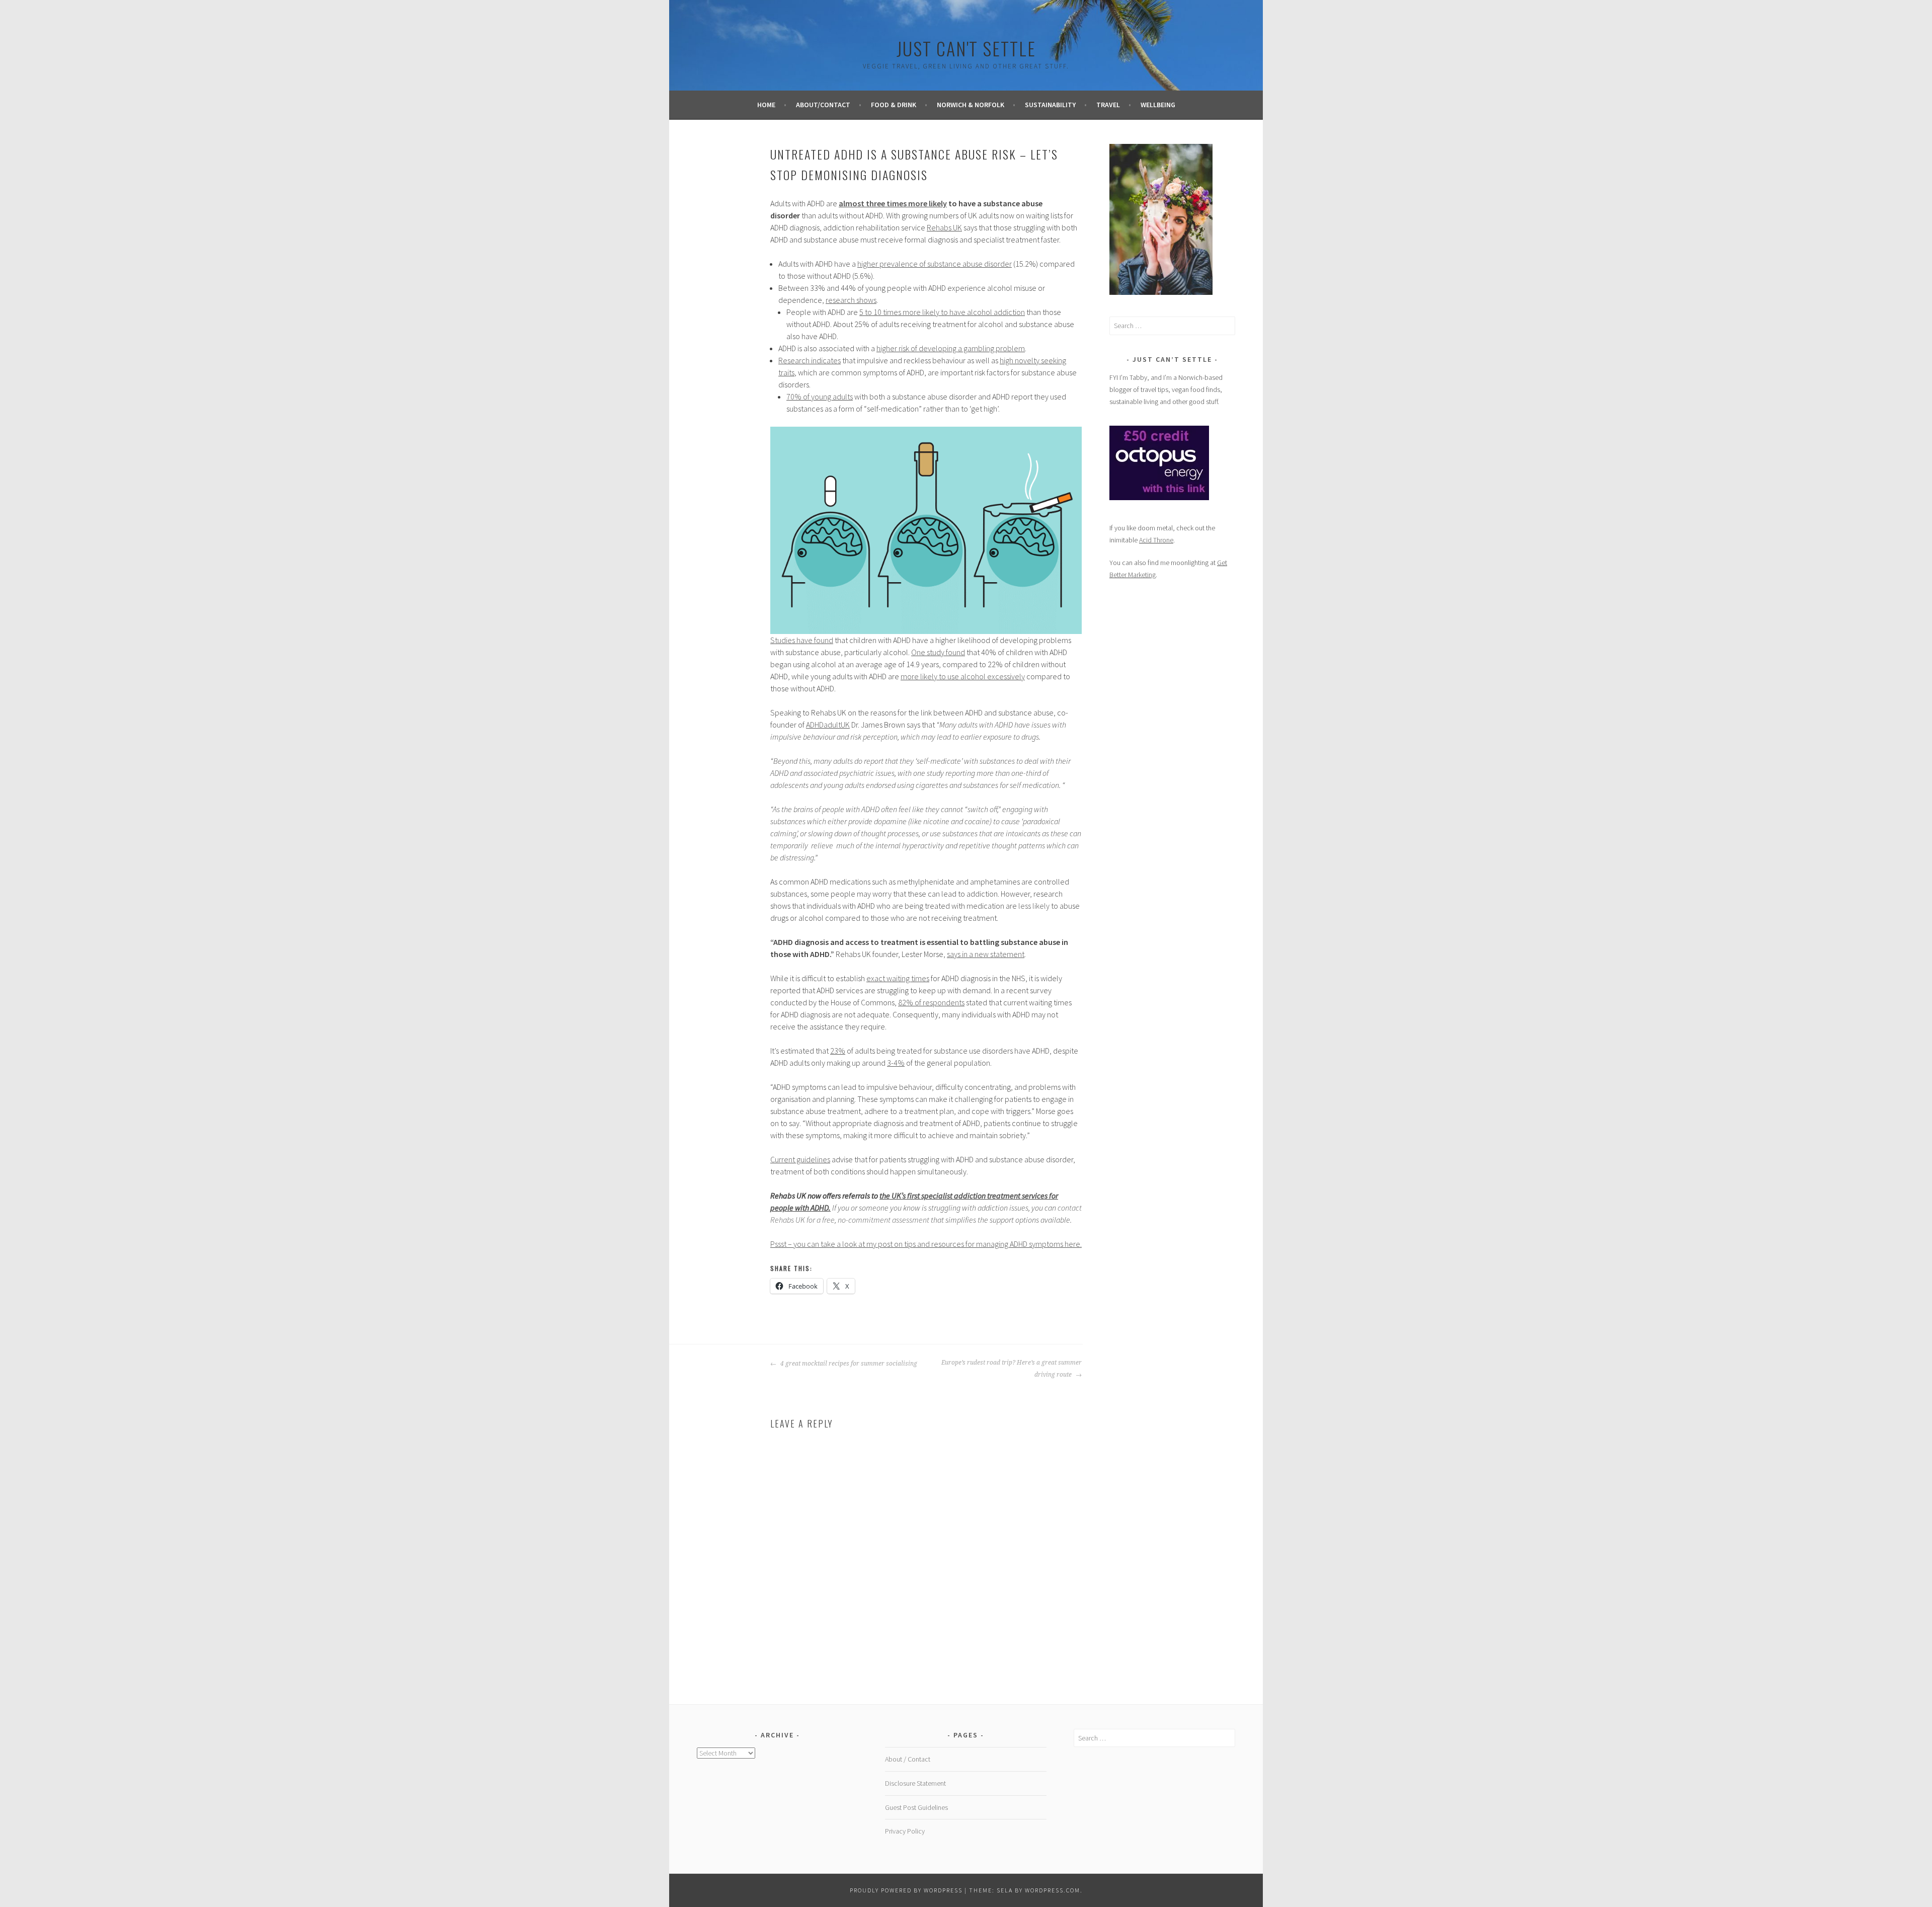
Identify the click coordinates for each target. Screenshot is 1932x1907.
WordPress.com (1053, 1890)
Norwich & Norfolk (971, 105)
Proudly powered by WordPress (906, 1890)
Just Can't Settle (966, 48)
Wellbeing (1158, 105)
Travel (1108, 105)
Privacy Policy (905, 1831)
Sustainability (1050, 105)
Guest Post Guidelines (916, 1807)
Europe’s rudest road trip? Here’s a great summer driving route (1012, 1369)
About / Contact (908, 1759)
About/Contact (823, 105)
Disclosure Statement (915, 1783)
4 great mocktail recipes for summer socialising (848, 1364)
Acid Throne (1156, 540)
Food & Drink (894, 105)
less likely (1034, 906)
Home (766, 105)
